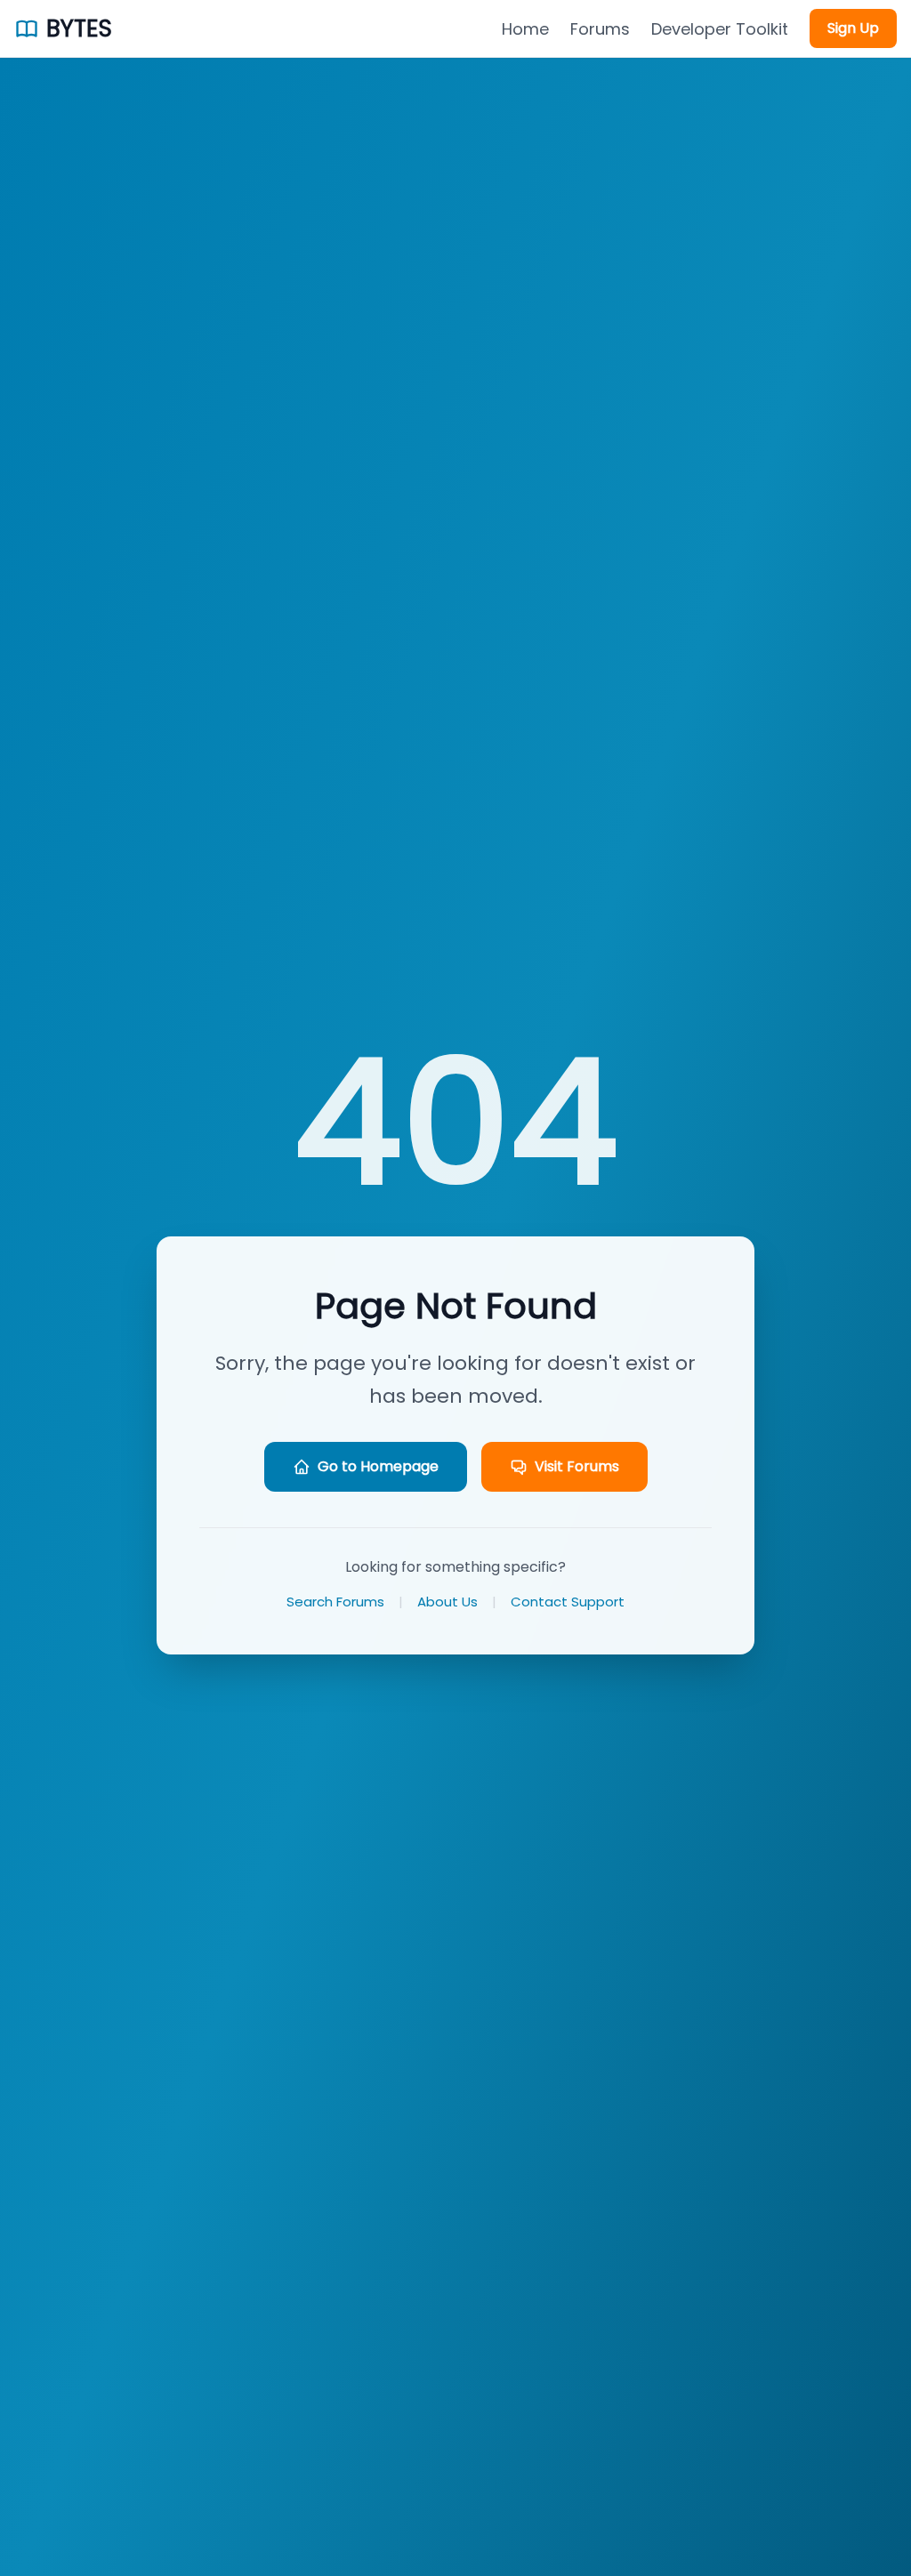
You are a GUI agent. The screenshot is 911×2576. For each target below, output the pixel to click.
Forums (600, 29)
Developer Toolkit (720, 29)
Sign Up (853, 28)
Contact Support (568, 1602)
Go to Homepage (378, 1466)
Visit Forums (577, 1466)
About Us (447, 1602)
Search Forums (335, 1602)
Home (525, 29)
